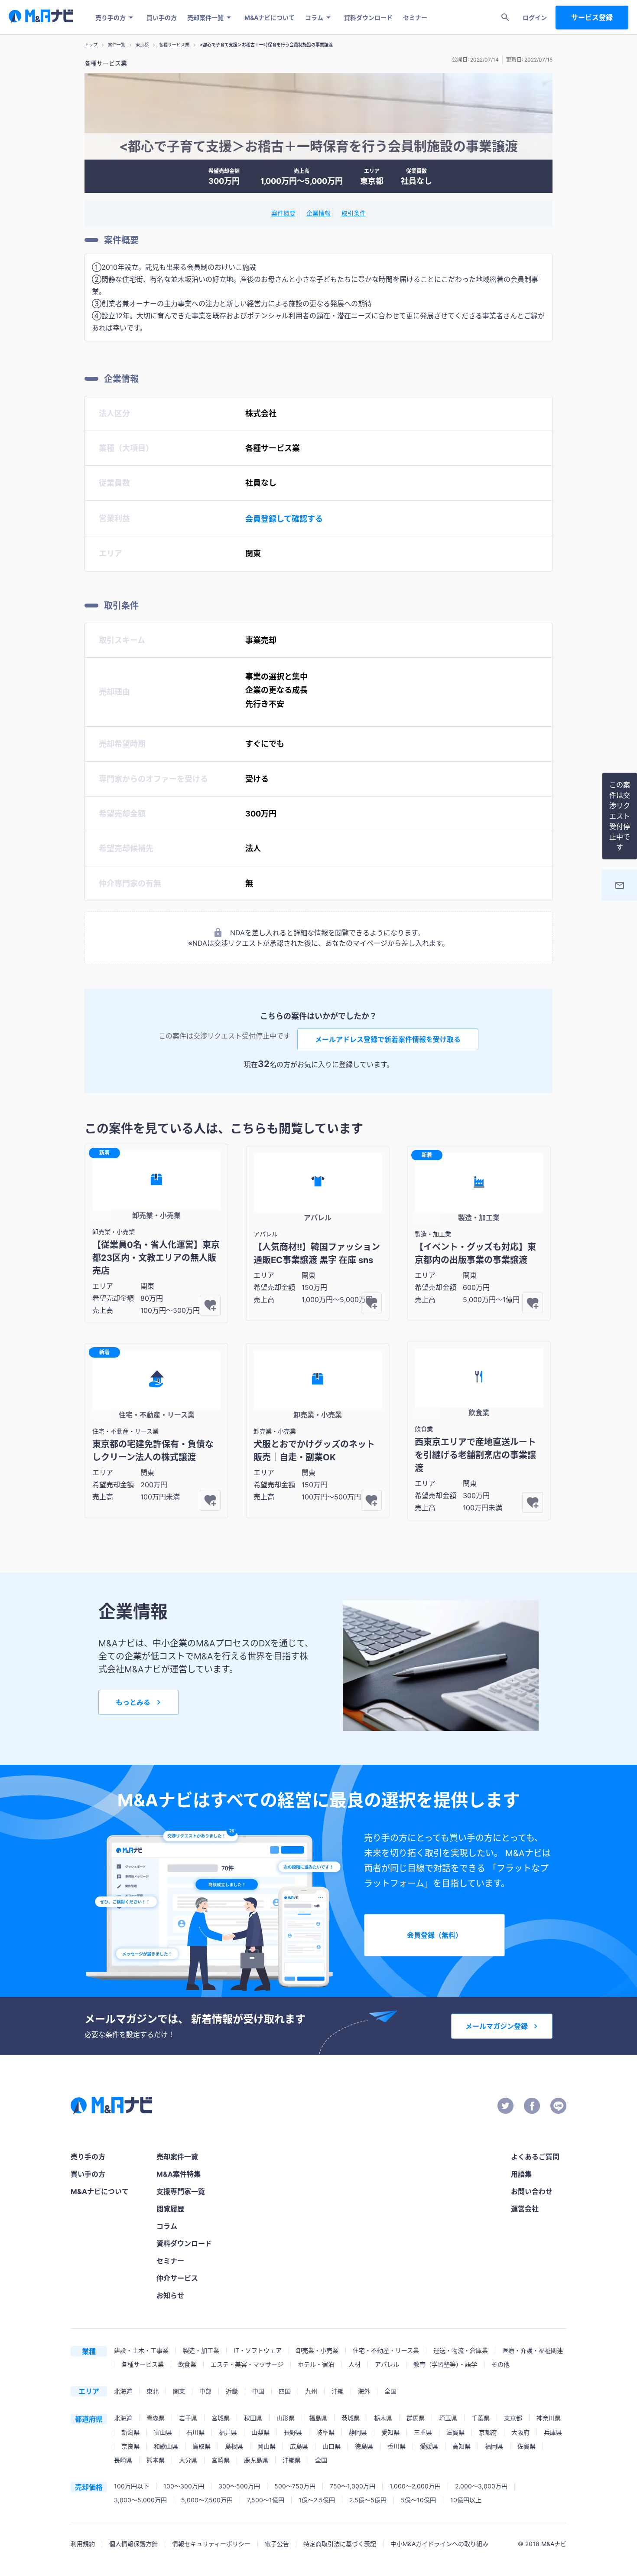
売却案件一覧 (205, 18)
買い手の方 (162, 18)
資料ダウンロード (368, 18)
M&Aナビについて (270, 18)
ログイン (535, 18)
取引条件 (354, 213)
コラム (314, 18)
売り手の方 (110, 18)
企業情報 (318, 213)
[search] (505, 17)
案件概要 (283, 213)
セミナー (415, 18)
